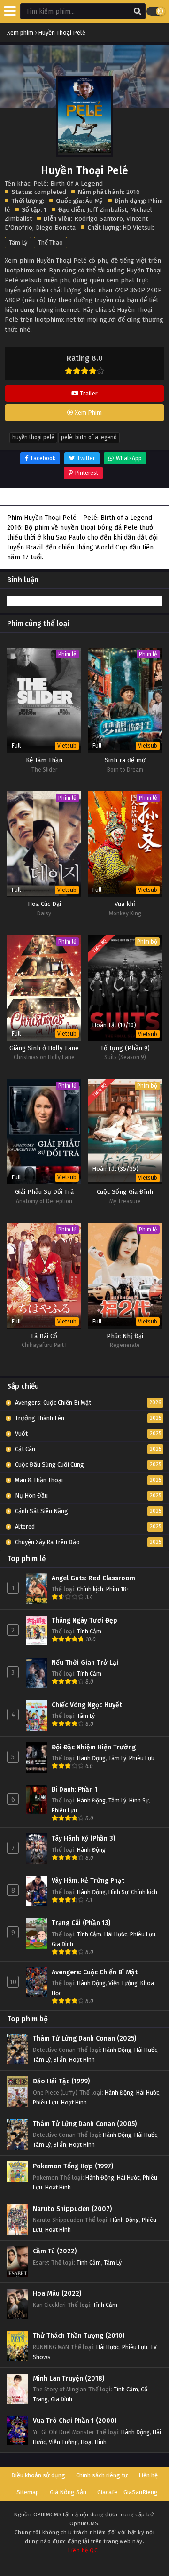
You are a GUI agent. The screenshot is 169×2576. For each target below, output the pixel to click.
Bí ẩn (60, 2060)
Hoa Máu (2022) (57, 2294)
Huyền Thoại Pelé (33, 437)
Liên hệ (148, 2475)
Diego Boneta (56, 228)
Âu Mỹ (94, 201)
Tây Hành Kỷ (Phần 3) (83, 1838)
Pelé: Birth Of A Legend (89, 437)
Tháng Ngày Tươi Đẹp (84, 1621)
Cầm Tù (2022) (55, 2251)
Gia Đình (62, 1944)
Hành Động (91, 1758)
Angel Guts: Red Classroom (93, 1578)
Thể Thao (50, 243)
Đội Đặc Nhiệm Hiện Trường (94, 1747)
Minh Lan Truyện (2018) (69, 2379)
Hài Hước (116, 1934)
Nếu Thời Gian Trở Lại (85, 1663)
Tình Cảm (89, 1631)
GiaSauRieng (141, 2492)
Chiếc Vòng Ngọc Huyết (87, 1705)
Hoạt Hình (82, 2060)
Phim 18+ (118, 1589)
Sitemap (28, 2492)
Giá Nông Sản (68, 2492)
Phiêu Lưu (142, 1758)
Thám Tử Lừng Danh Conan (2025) (84, 2038)
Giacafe (107, 2492)
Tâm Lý (18, 243)
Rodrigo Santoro (99, 219)
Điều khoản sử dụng (38, 2475)
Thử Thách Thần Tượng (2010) (79, 2336)
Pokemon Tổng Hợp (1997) (73, 2166)
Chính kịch (90, 1589)
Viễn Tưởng (123, 1983)
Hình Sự (139, 1800)
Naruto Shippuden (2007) (72, 2209)
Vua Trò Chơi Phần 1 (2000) (75, 2421)
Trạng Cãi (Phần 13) (81, 1923)
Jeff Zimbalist (107, 210)
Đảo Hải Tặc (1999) (61, 2081)
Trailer (88, 393)
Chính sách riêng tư (102, 2475)
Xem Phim (88, 413)
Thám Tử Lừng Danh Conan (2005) (85, 2124)
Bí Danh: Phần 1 (75, 1790)
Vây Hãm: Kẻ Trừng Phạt (88, 1881)
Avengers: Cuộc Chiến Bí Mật (95, 1972)
